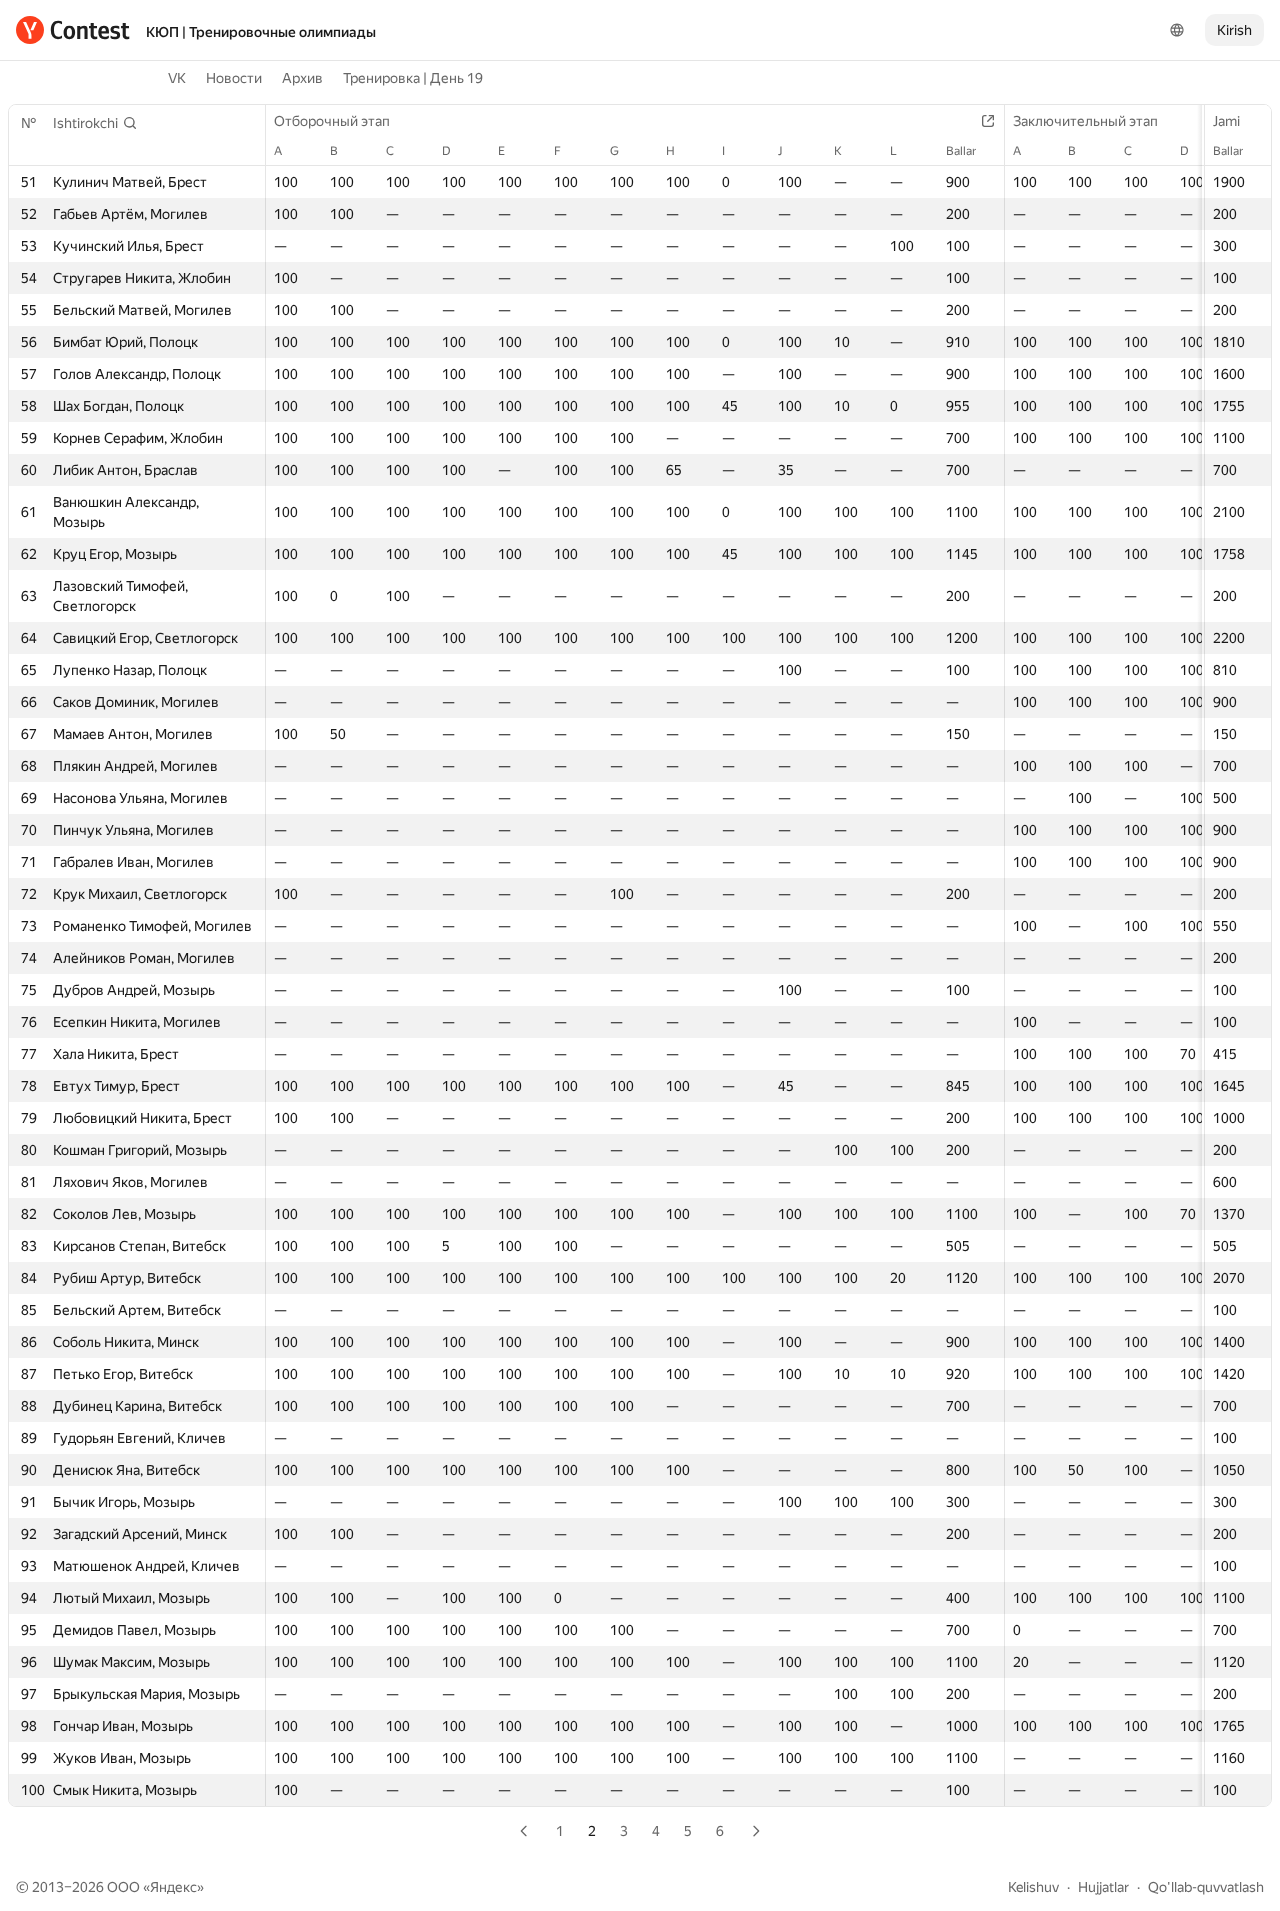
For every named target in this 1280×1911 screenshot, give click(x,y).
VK (177, 78)
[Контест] (73, 30)
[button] (95, 123)
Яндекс (173, 1887)
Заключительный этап (1085, 121)
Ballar (1228, 151)
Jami (1226, 121)
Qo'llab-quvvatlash (1206, 1887)
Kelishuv (1033, 1887)
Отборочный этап (332, 121)
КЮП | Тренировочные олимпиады (261, 32)
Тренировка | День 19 (413, 78)
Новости (234, 78)
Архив (302, 78)
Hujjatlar (1103, 1887)
